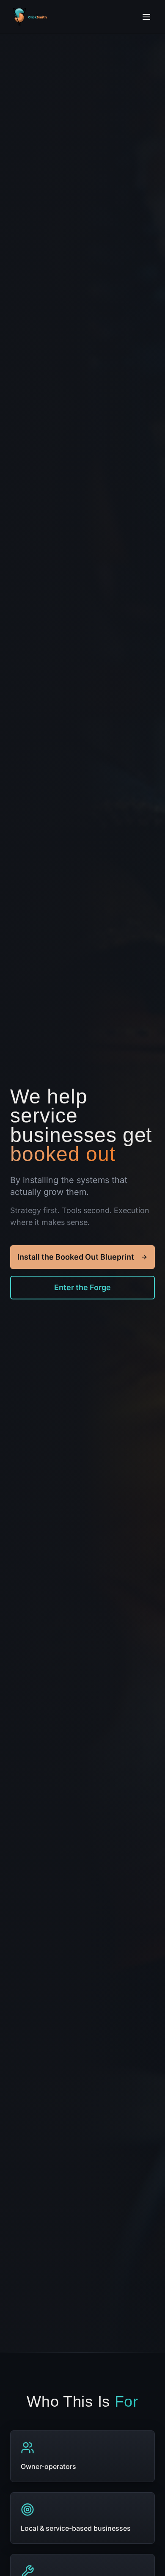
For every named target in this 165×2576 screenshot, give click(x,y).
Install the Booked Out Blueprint (76, 1257)
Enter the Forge (82, 1287)
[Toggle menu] (146, 17)
